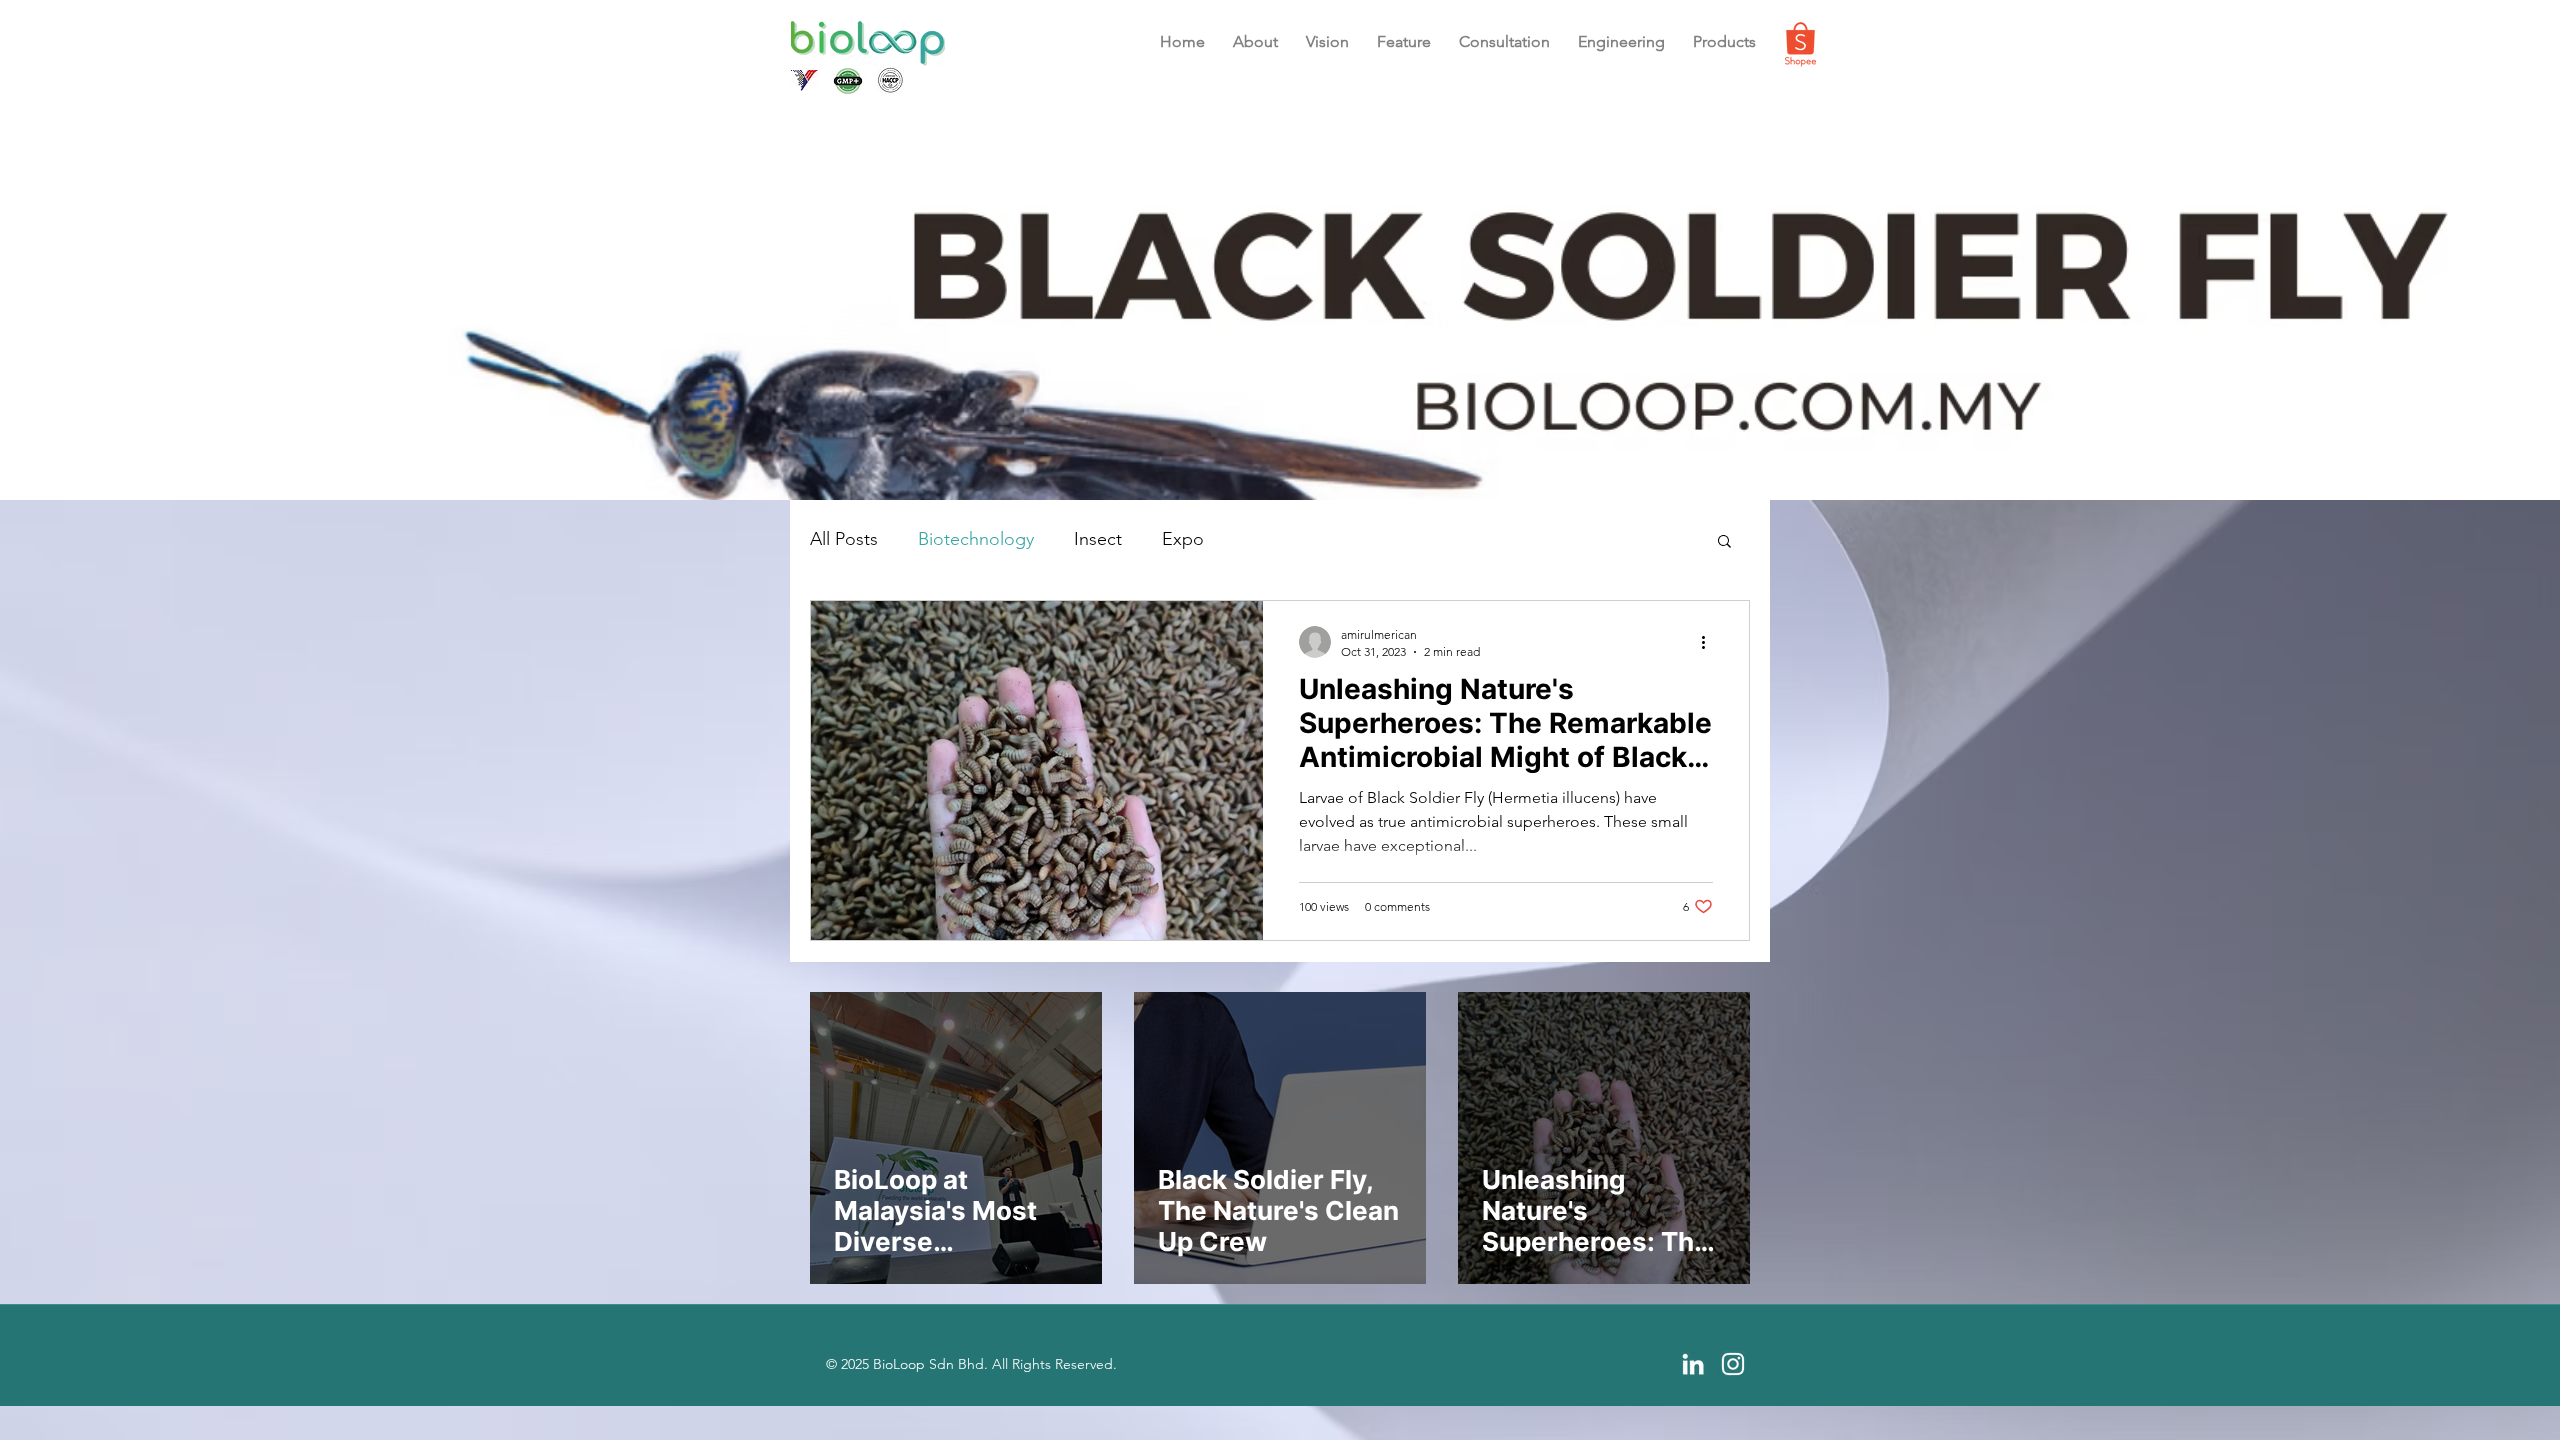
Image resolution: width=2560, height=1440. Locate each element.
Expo (1183, 539)
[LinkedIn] (1693, 1364)
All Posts (844, 539)
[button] (1404, 42)
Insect (1098, 539)
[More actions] (1710, 642)
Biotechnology (976, 539)
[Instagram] (1733, 1364)
